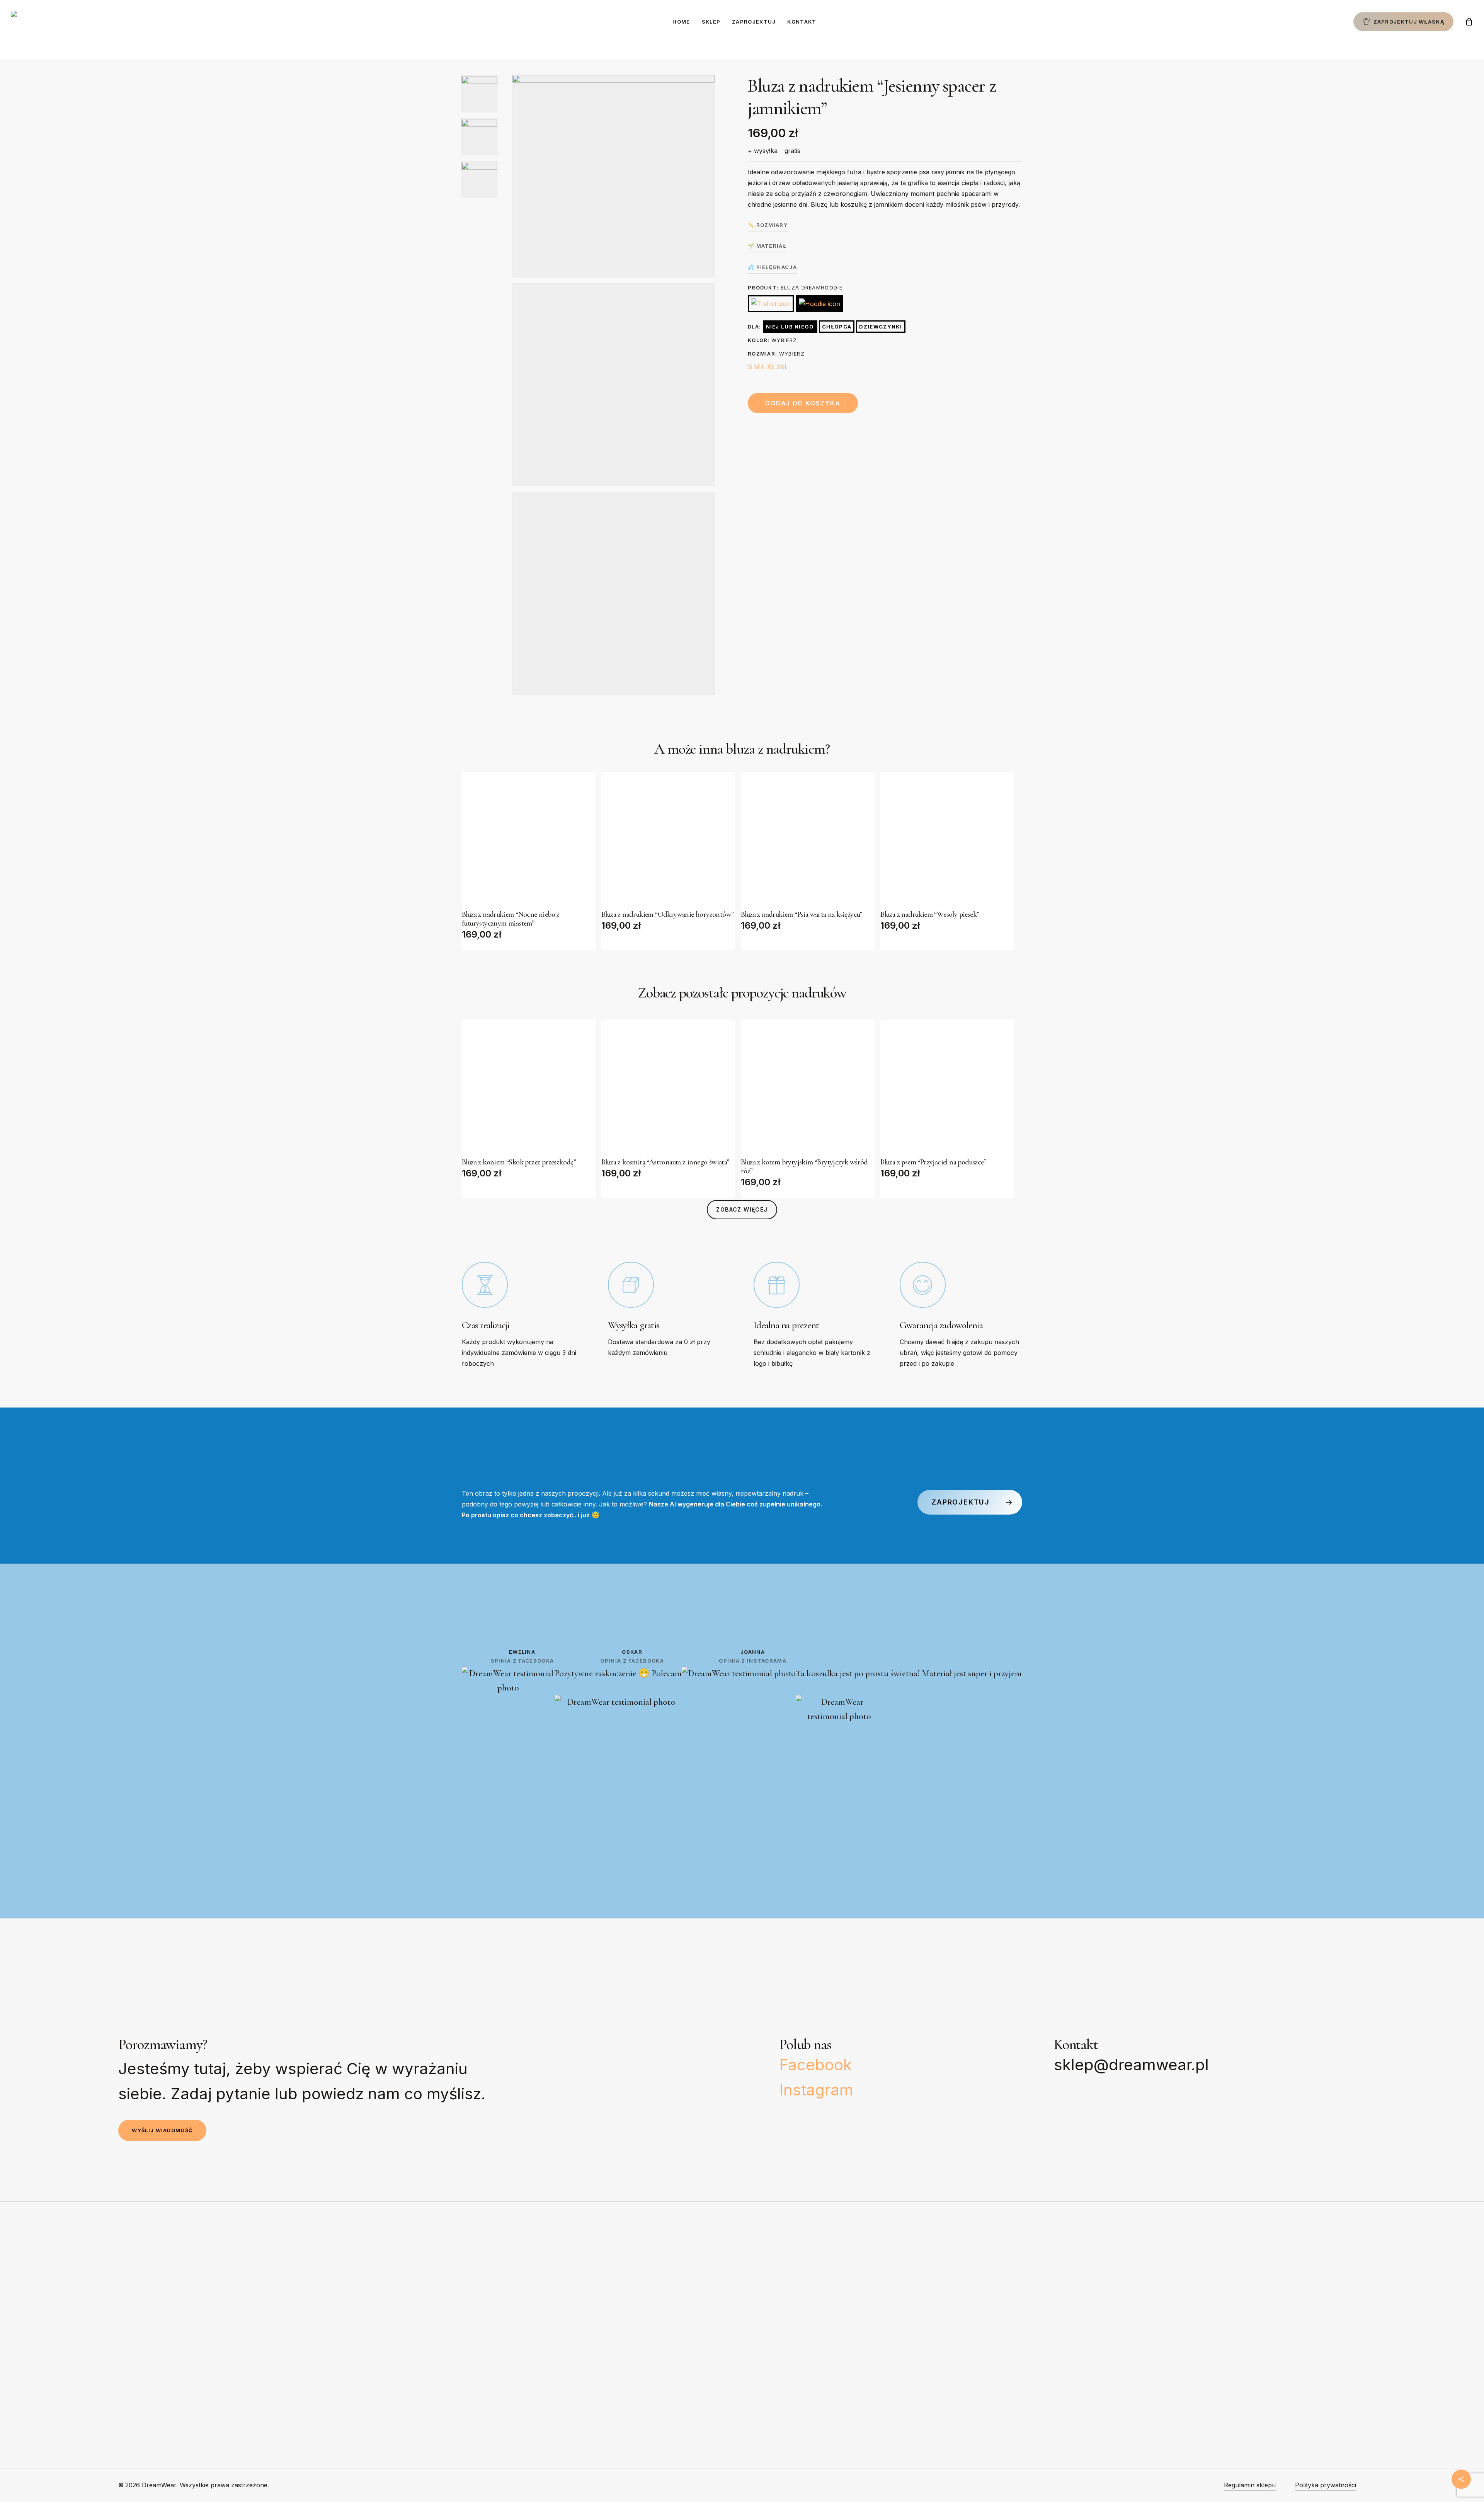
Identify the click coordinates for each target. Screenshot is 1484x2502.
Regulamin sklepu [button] (1250, 2485)
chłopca (837, 327)
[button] (742, 1210)
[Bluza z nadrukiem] (529, 839)
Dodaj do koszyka (803, 403)
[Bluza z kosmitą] (668, 1086)
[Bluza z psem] (947, 1086)
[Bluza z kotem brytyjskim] (808, 1086)
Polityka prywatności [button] (1326, 2485)
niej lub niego (790, 327)
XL (771, 367)
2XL (782, 367)
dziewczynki (881, 327)
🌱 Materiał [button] (767, 246)
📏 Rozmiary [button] (768, 225)
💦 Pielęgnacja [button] (772, 267)
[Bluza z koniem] (529, 1086)
